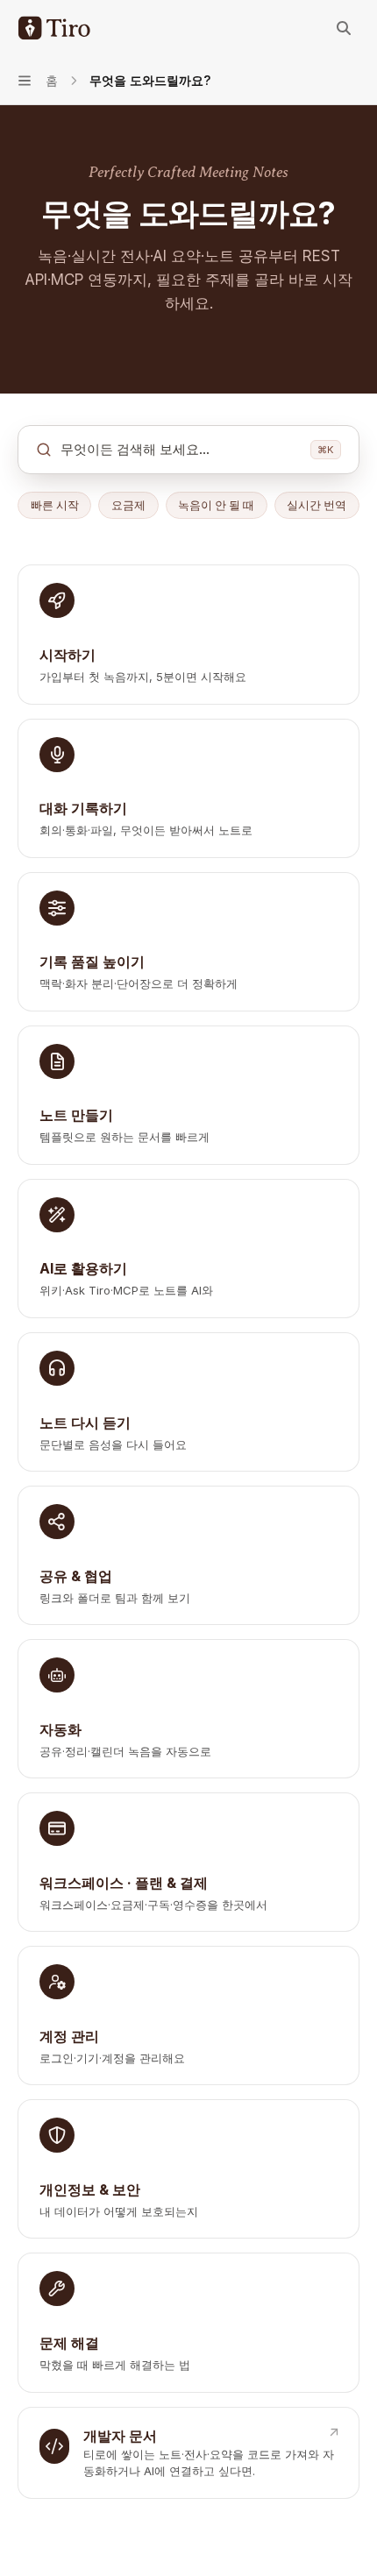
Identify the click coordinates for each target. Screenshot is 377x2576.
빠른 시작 (55, 505)
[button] (188, 450)
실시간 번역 (317, 505)
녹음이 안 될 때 (216, 505)
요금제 (128, 505)
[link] (188, 634)
